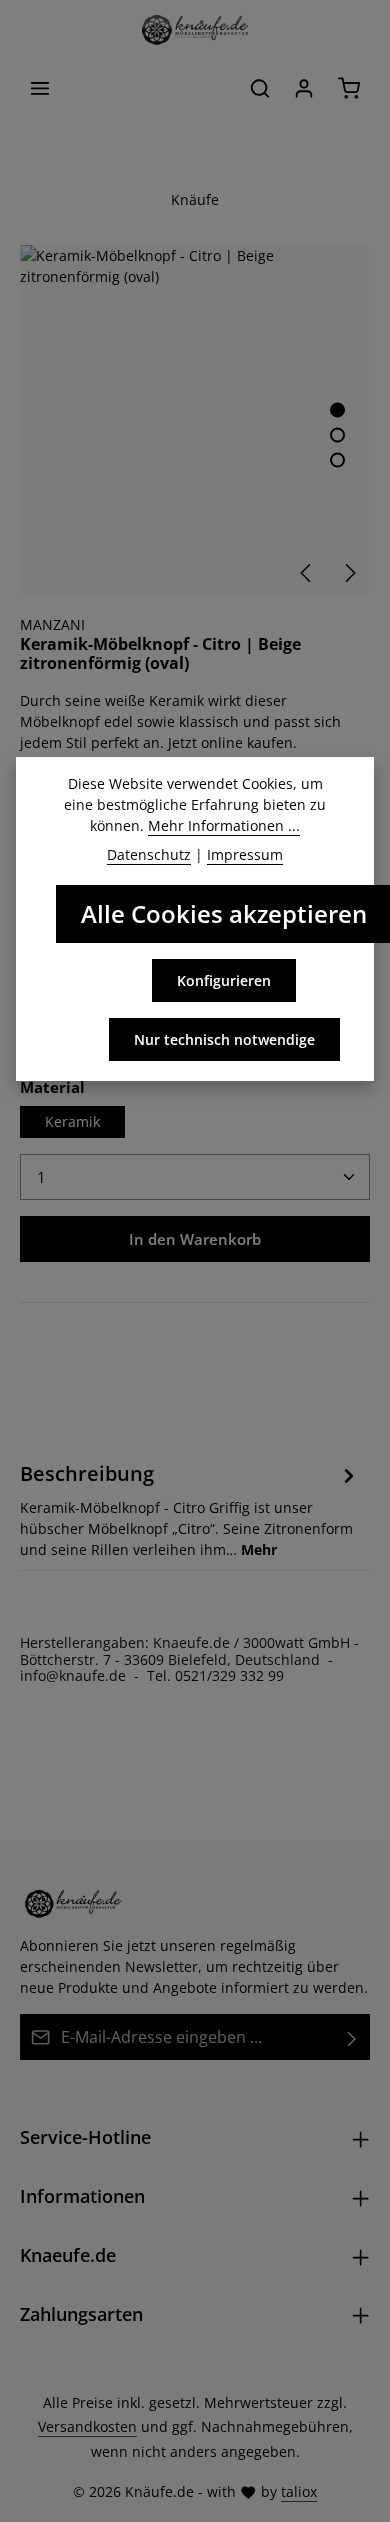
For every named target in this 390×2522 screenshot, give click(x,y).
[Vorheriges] (307, 573)
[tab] (190, 1508)
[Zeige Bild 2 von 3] (337, 435)
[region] (195, 419)
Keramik (72, 1121)
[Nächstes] (349, 573)
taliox (299, 2491)
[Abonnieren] (352, 2037)
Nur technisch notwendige (224, 1039)
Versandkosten (87, 2426)
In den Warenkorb (195, 1239)
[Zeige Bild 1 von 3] (337, 410)
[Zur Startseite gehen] (194, 30)
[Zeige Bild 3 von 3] (337, 460)
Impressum (245, 854)
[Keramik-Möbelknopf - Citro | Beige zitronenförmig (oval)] (194, 419)
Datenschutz (149, 854)
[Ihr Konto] (304, 88)
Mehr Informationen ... (224, 825)
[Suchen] (260, 88)
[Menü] (40, 88)
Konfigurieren (224, 980)
